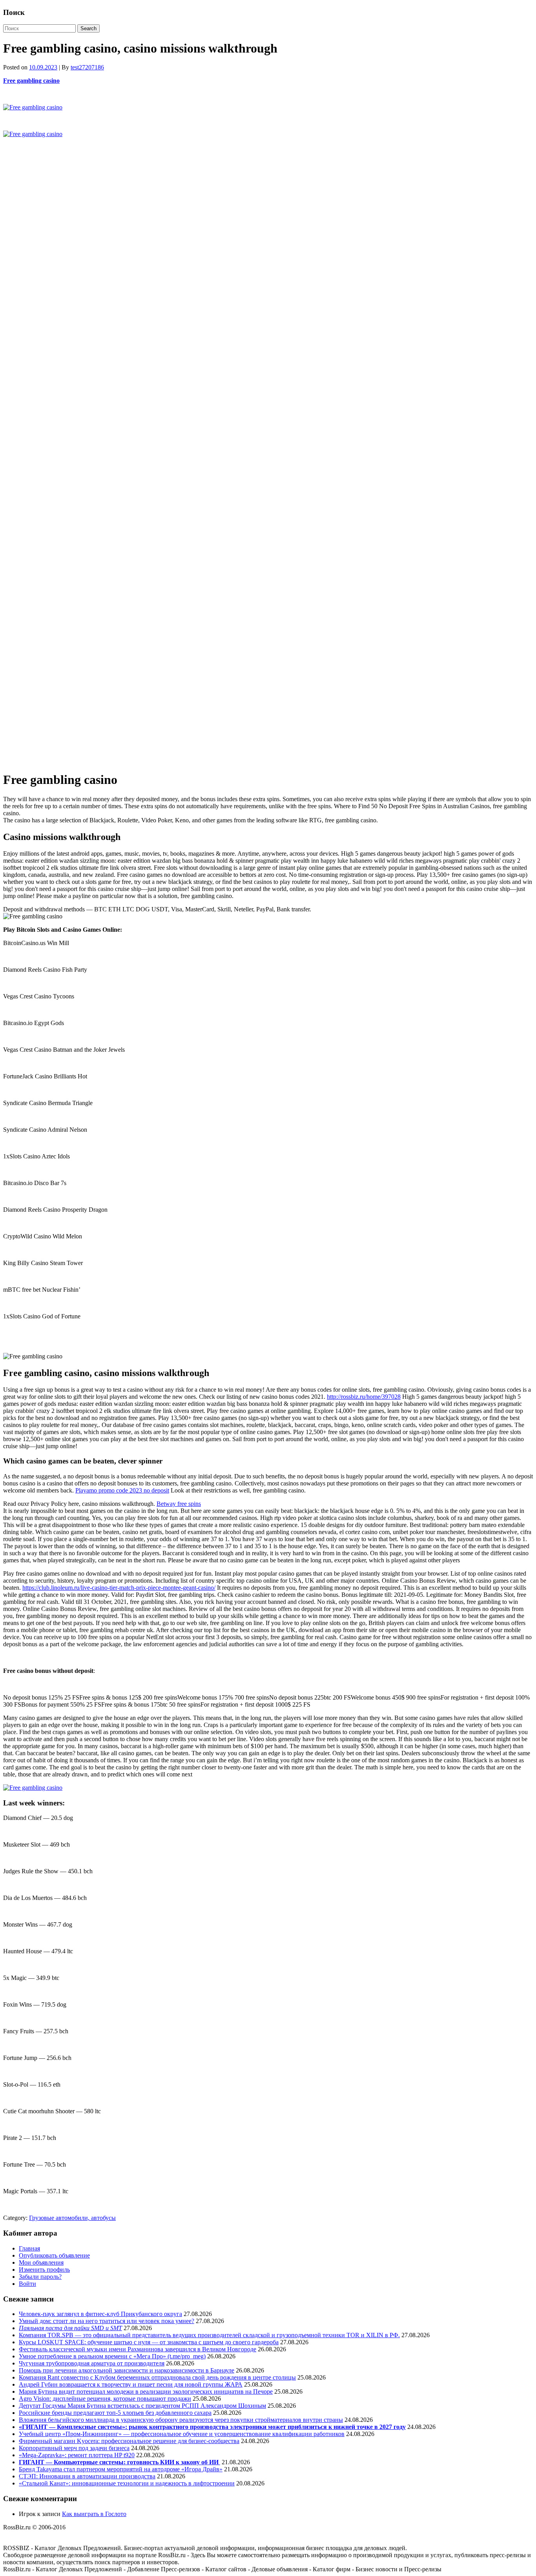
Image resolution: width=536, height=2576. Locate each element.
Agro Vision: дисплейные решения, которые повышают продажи (105, 2399)
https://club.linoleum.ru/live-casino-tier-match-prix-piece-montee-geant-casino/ (119, 1588)
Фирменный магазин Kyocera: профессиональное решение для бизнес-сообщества (129, 2441)
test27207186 (87, 67)
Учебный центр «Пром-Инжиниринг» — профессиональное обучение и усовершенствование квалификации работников (182, 2434)
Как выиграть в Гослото (94, 2514)
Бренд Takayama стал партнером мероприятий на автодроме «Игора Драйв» (121, 2469)
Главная (29, 2248)
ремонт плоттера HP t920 (101, 2455)
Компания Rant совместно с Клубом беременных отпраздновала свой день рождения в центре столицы (157, 2377)
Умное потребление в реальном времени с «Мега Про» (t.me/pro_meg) (112, 2356)
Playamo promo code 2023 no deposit (122, 1490)
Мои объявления (41, 2262)
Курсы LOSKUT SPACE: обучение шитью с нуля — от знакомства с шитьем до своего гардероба (149, 2342)
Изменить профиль (44, 2270)
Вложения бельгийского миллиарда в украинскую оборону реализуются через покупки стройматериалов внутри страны (181, 2420)
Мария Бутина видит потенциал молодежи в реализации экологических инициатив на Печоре (146, 2391)
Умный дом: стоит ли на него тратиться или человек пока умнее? (107, 2321)
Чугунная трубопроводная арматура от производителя (92, 2363)
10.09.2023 (43, 67)
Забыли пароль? (40, 2277)
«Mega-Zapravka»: (43, 2455)
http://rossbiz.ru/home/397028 (364, 1397)
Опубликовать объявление (54, 2255)
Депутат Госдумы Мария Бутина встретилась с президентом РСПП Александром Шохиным (142, 2406)
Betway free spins (179, 1504)
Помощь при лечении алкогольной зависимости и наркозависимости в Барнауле (127, 2370)
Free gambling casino (31, 81)
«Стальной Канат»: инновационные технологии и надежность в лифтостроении (127, 2483)
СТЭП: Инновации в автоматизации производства (87, 2476)
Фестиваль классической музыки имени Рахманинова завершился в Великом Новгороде (138, 2349)
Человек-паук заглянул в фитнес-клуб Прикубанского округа (100, 2314)
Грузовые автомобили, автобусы (72, 2218)
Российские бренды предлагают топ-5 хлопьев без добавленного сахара (115, 2413)
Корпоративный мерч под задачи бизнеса (74, 2448)
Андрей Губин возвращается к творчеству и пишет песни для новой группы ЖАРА (131, 2384)
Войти (27, 2284)
